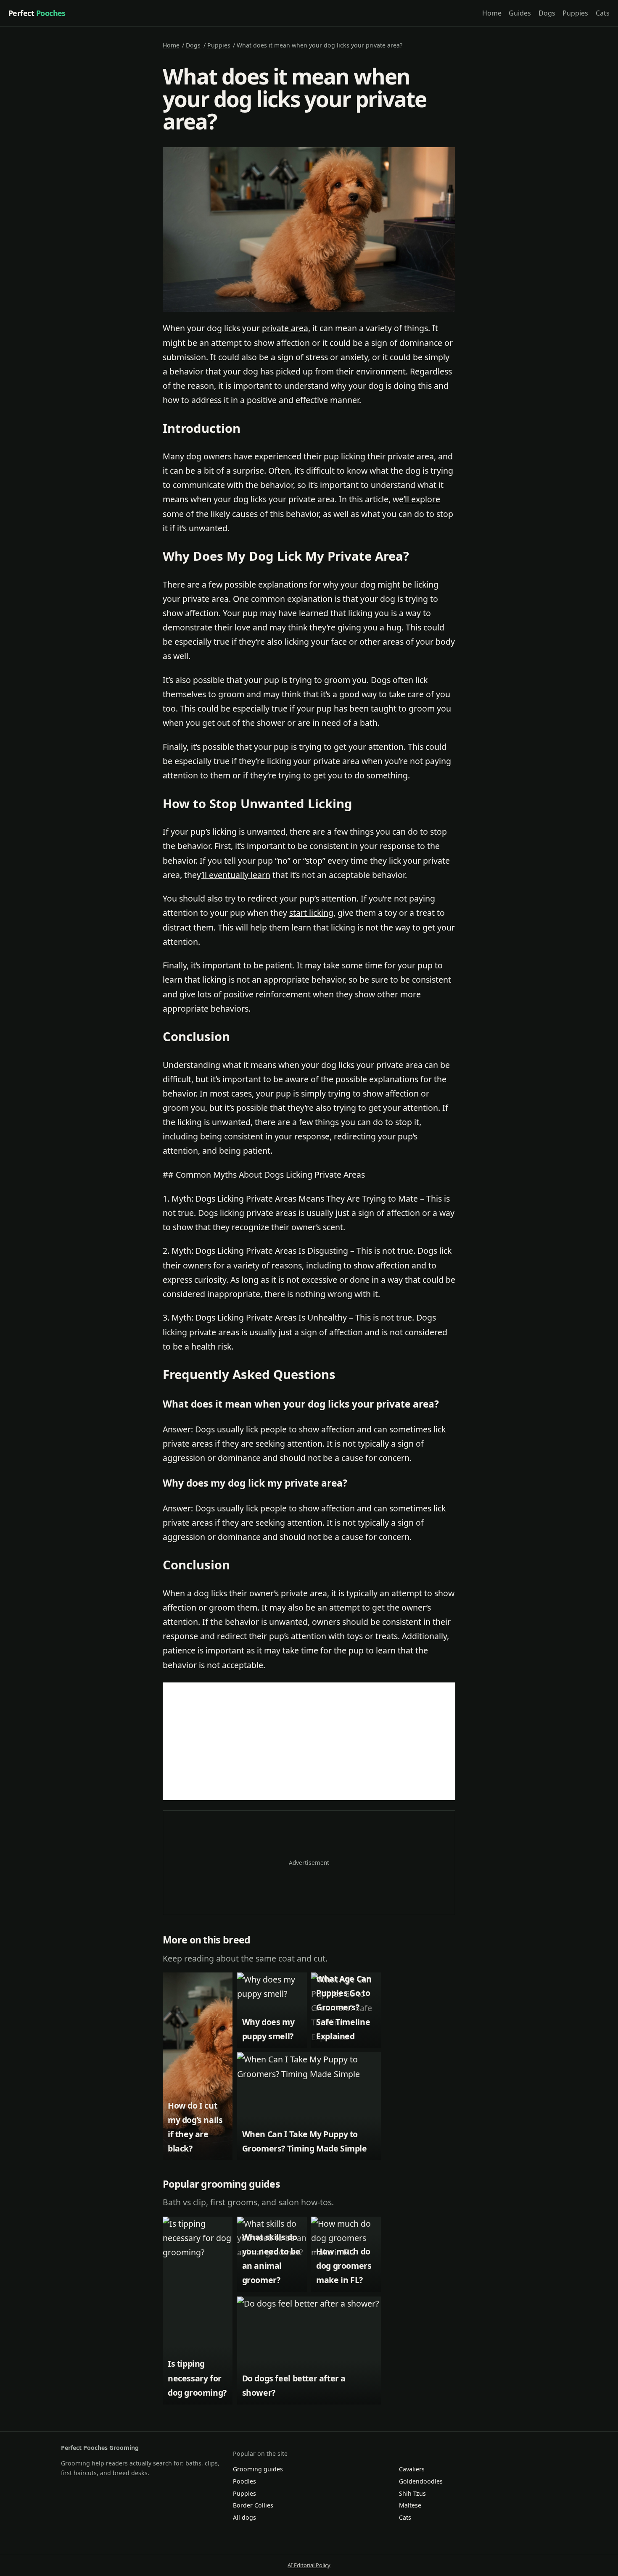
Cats (603, 13)
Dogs (547, 13)
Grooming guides (258, 2469)
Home (492, 13)
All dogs (244, 2517)
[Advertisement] (309, 1741)
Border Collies (253, 2505)
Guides (520, 13)
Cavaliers (412, 2469)
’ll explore (422, 499)
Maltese (410, 2505)
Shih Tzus (412, 2493)
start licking (311, 913)
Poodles (244, 2481)
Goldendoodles (421, 2481)
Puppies (575, 13)
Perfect (37, 13)
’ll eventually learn (236, 875)
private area (285, 328)
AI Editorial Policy (309, 2565)
